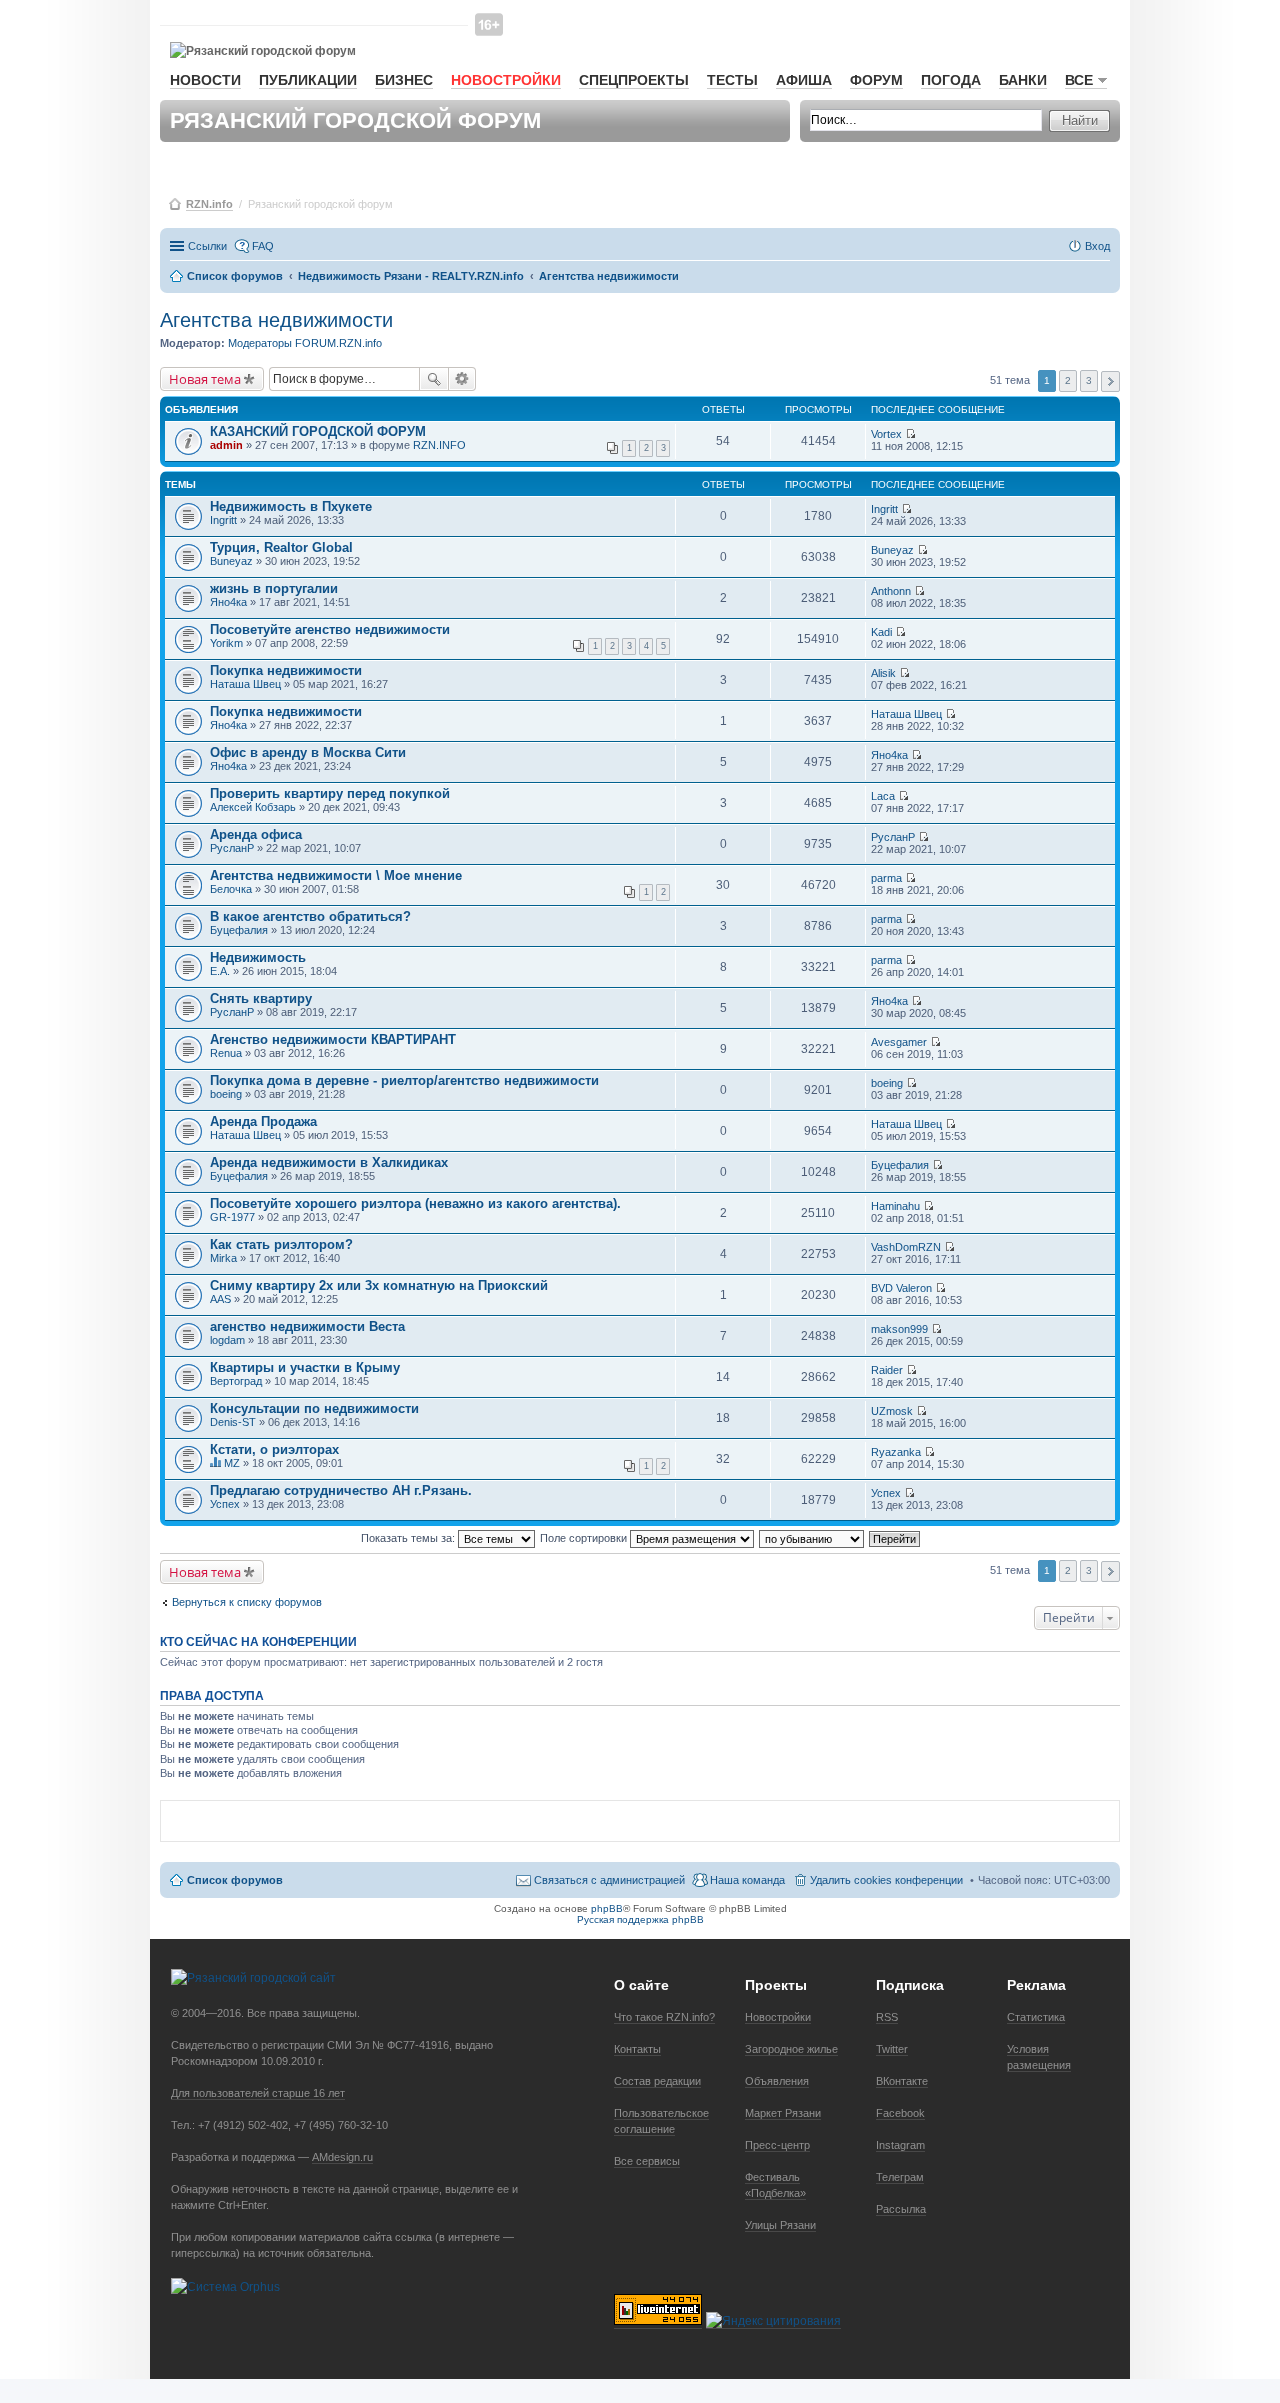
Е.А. (220, 971)
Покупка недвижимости (286, 670)
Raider (887, 1370)
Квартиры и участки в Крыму (305, 1367)
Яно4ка (228, 602)
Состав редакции (657, 2081)
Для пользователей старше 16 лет (258, 2093)
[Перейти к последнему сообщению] (910, 434)
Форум (876, 80)
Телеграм (900, 2177)
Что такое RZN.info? (664, 2017)
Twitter (892, 2049)
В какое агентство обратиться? (310, 916)
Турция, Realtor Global (281, 547)
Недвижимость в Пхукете (291, 506)
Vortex (886, 434)
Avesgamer (899, 1042)
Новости (205, 80)
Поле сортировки (585, 1538)
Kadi (881, 632)
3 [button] (1089, 380)
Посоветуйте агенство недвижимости (330, 629)
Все (1079, 80)
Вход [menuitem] (1097, 246)
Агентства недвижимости (276, 320)
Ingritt (223, 520)
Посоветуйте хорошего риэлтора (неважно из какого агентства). (415, 1203)
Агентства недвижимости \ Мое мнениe (336, 875)
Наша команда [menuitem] (747, 1880)
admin (226, 445)
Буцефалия (239, 930)
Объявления (777, 2081)
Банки (1023, 80)
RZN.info (209, 204)
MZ (232, 1463)
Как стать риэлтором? (281, 1244)
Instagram (900, 2145)
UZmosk (892, 1411)
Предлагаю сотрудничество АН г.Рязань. (341, 1490)
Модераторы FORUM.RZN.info (305, 343)
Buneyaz (231, 561)
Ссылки (207, 246)
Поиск (434, 379)
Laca (883, 796)
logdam (227, 1340)
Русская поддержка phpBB (640, 1919)
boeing (226, 1094)
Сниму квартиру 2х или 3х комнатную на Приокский (379, 1285)
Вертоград (236, 1381)
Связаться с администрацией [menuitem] (609, 1880)
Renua (226, 1053)
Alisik (883, 673)
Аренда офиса (256, 834)
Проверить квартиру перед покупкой (330, 793)
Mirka (223, 1258)
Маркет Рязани (783, 2113)
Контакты (637, 2049)
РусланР (232, 848)
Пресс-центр (777, 2145)
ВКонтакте (902, 2081)
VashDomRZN (906, 1247)
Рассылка (901, 2209)
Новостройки (506, 80)
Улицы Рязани (780, 2225)
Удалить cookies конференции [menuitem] (886, 1880)
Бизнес (404, 80)
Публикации (308, 80)
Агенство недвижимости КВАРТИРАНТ (333, 1039)
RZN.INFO (439, 445)
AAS (220, 1299)
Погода (951, 80)
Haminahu (895, 1206)
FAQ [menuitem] (263, 246)
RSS (887, 2017)
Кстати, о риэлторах (274, 1449)
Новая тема (205, 379)
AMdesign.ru (342, 2157)
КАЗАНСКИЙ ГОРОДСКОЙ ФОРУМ (318, 431)
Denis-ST (233, 1422)
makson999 (899, 1329)
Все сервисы (647, 2161)
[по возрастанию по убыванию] (812, 1538)
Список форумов (235, 1880)
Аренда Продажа (263, 1121)
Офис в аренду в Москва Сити (308, 752)
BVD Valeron (901, 1288)
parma (886, 878)
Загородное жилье (791, 2049)
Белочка (231, 889)
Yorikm (226, 643)
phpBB (607, 1908)
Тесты (732, 80)
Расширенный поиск (462, 379)
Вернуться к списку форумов (247, 1602)
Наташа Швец (245, 684)
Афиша (804, 80)
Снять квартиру (261, 998)
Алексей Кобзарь (253, 807)
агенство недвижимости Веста (307, 1326)
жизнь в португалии (274, 588)
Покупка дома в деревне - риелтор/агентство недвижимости (404, 1080)
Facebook (900, 2113)
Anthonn (891, 591)
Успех (225, 1504)
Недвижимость (258, 957)
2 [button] (1068, 380)
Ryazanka (896, 1452)
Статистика (1036, 2017)
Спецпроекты (634, 80)
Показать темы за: (409, 1538)
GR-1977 (232, 1217)
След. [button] (1110, 381)
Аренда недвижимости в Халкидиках (329, 1162)
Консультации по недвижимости (314, 1408)
